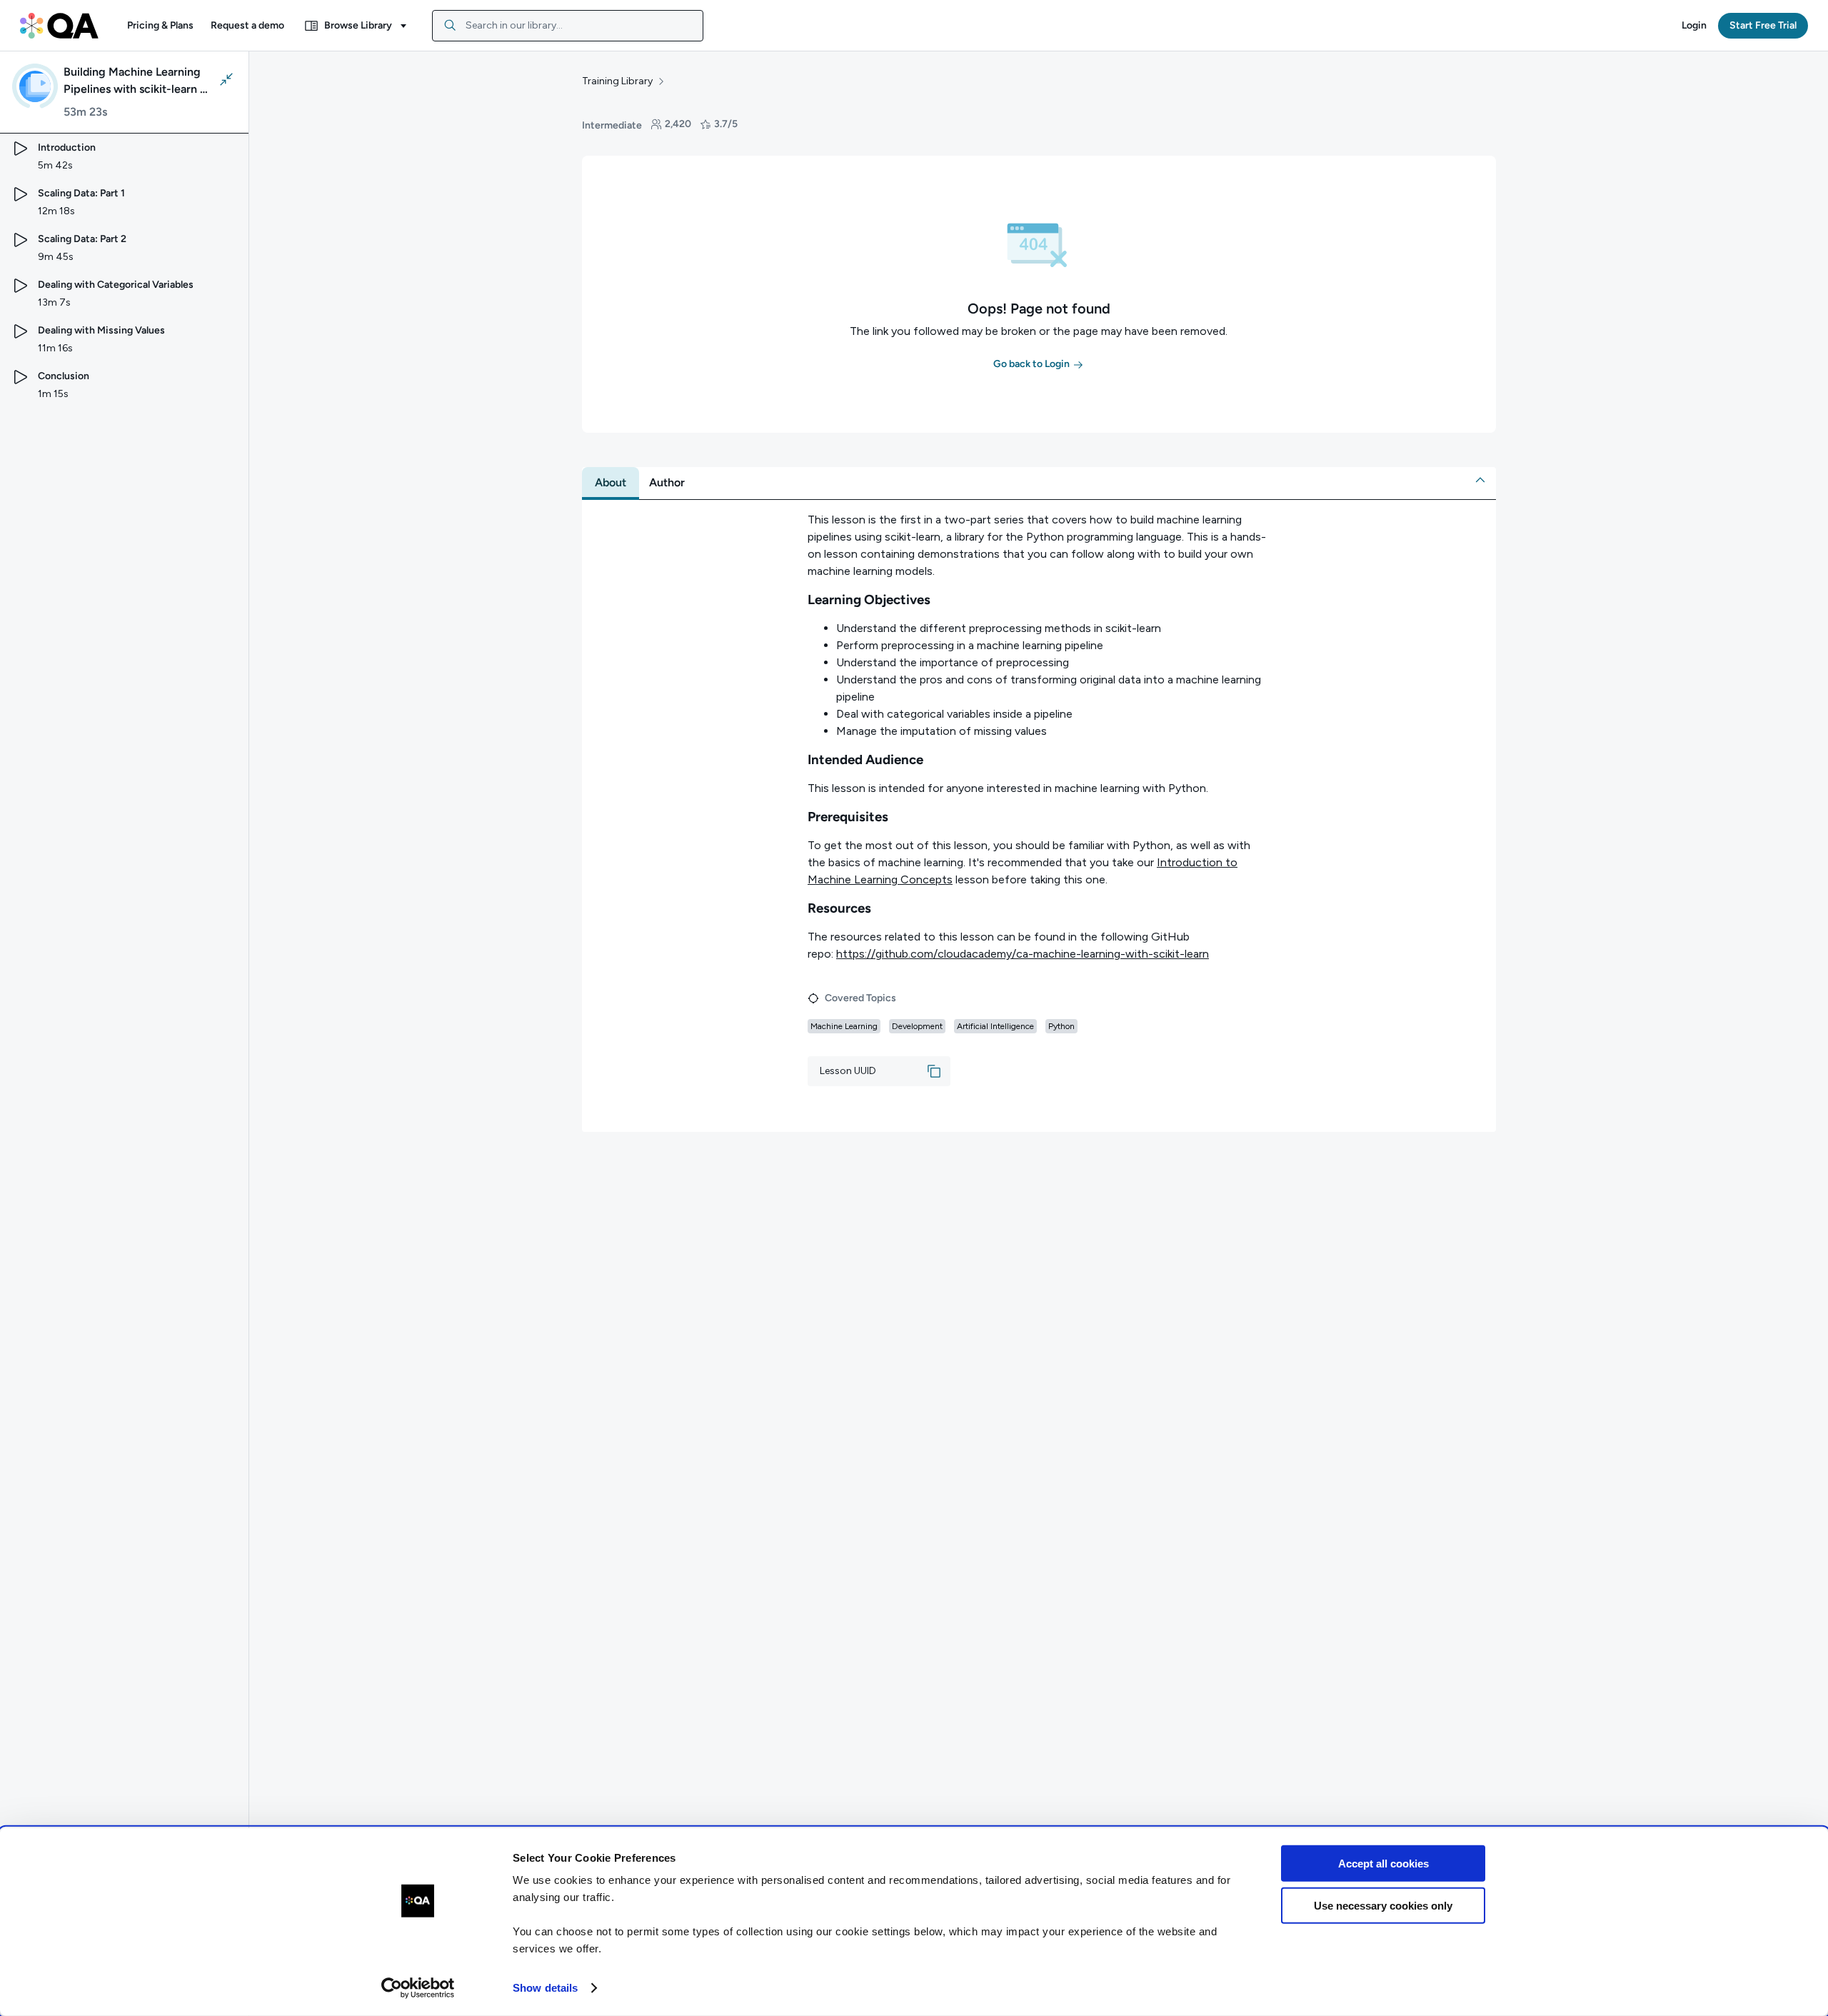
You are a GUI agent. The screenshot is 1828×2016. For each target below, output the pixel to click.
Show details (545, 1988)
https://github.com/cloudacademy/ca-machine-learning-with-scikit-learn (1023, 954)
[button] (160, 26)
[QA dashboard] (59, 26)
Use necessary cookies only (1383, 1905)
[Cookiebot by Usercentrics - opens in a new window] (418, 1988)
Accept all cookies (1383, 1864)
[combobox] (568, 26)
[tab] (611, 483)
